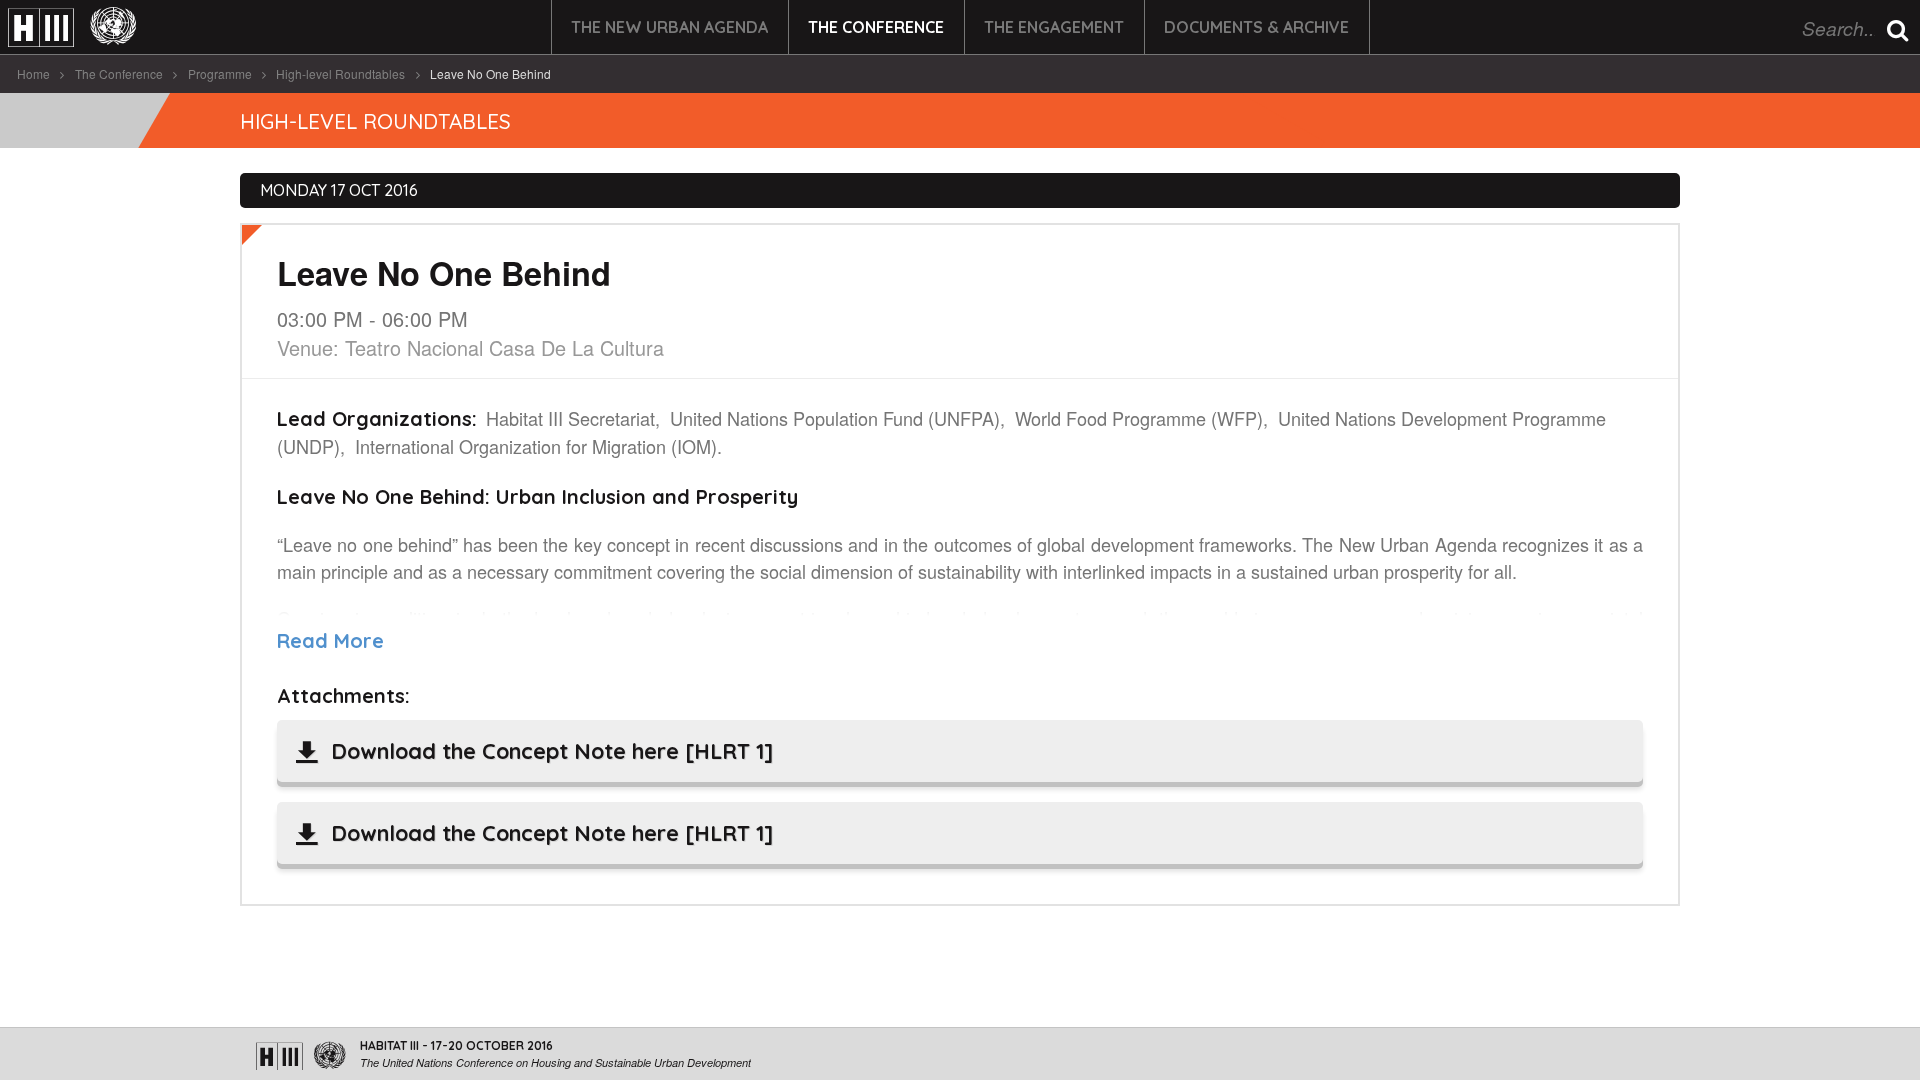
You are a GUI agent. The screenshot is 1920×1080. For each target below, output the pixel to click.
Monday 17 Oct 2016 (339, 190)
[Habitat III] (72, 27)
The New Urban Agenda (669, 27)
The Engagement (1054, 27)
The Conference (876, 27)
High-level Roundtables (340, 73)
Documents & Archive (1256, 27)
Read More (330, 640)
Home (33, 73)
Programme (220, 73)
